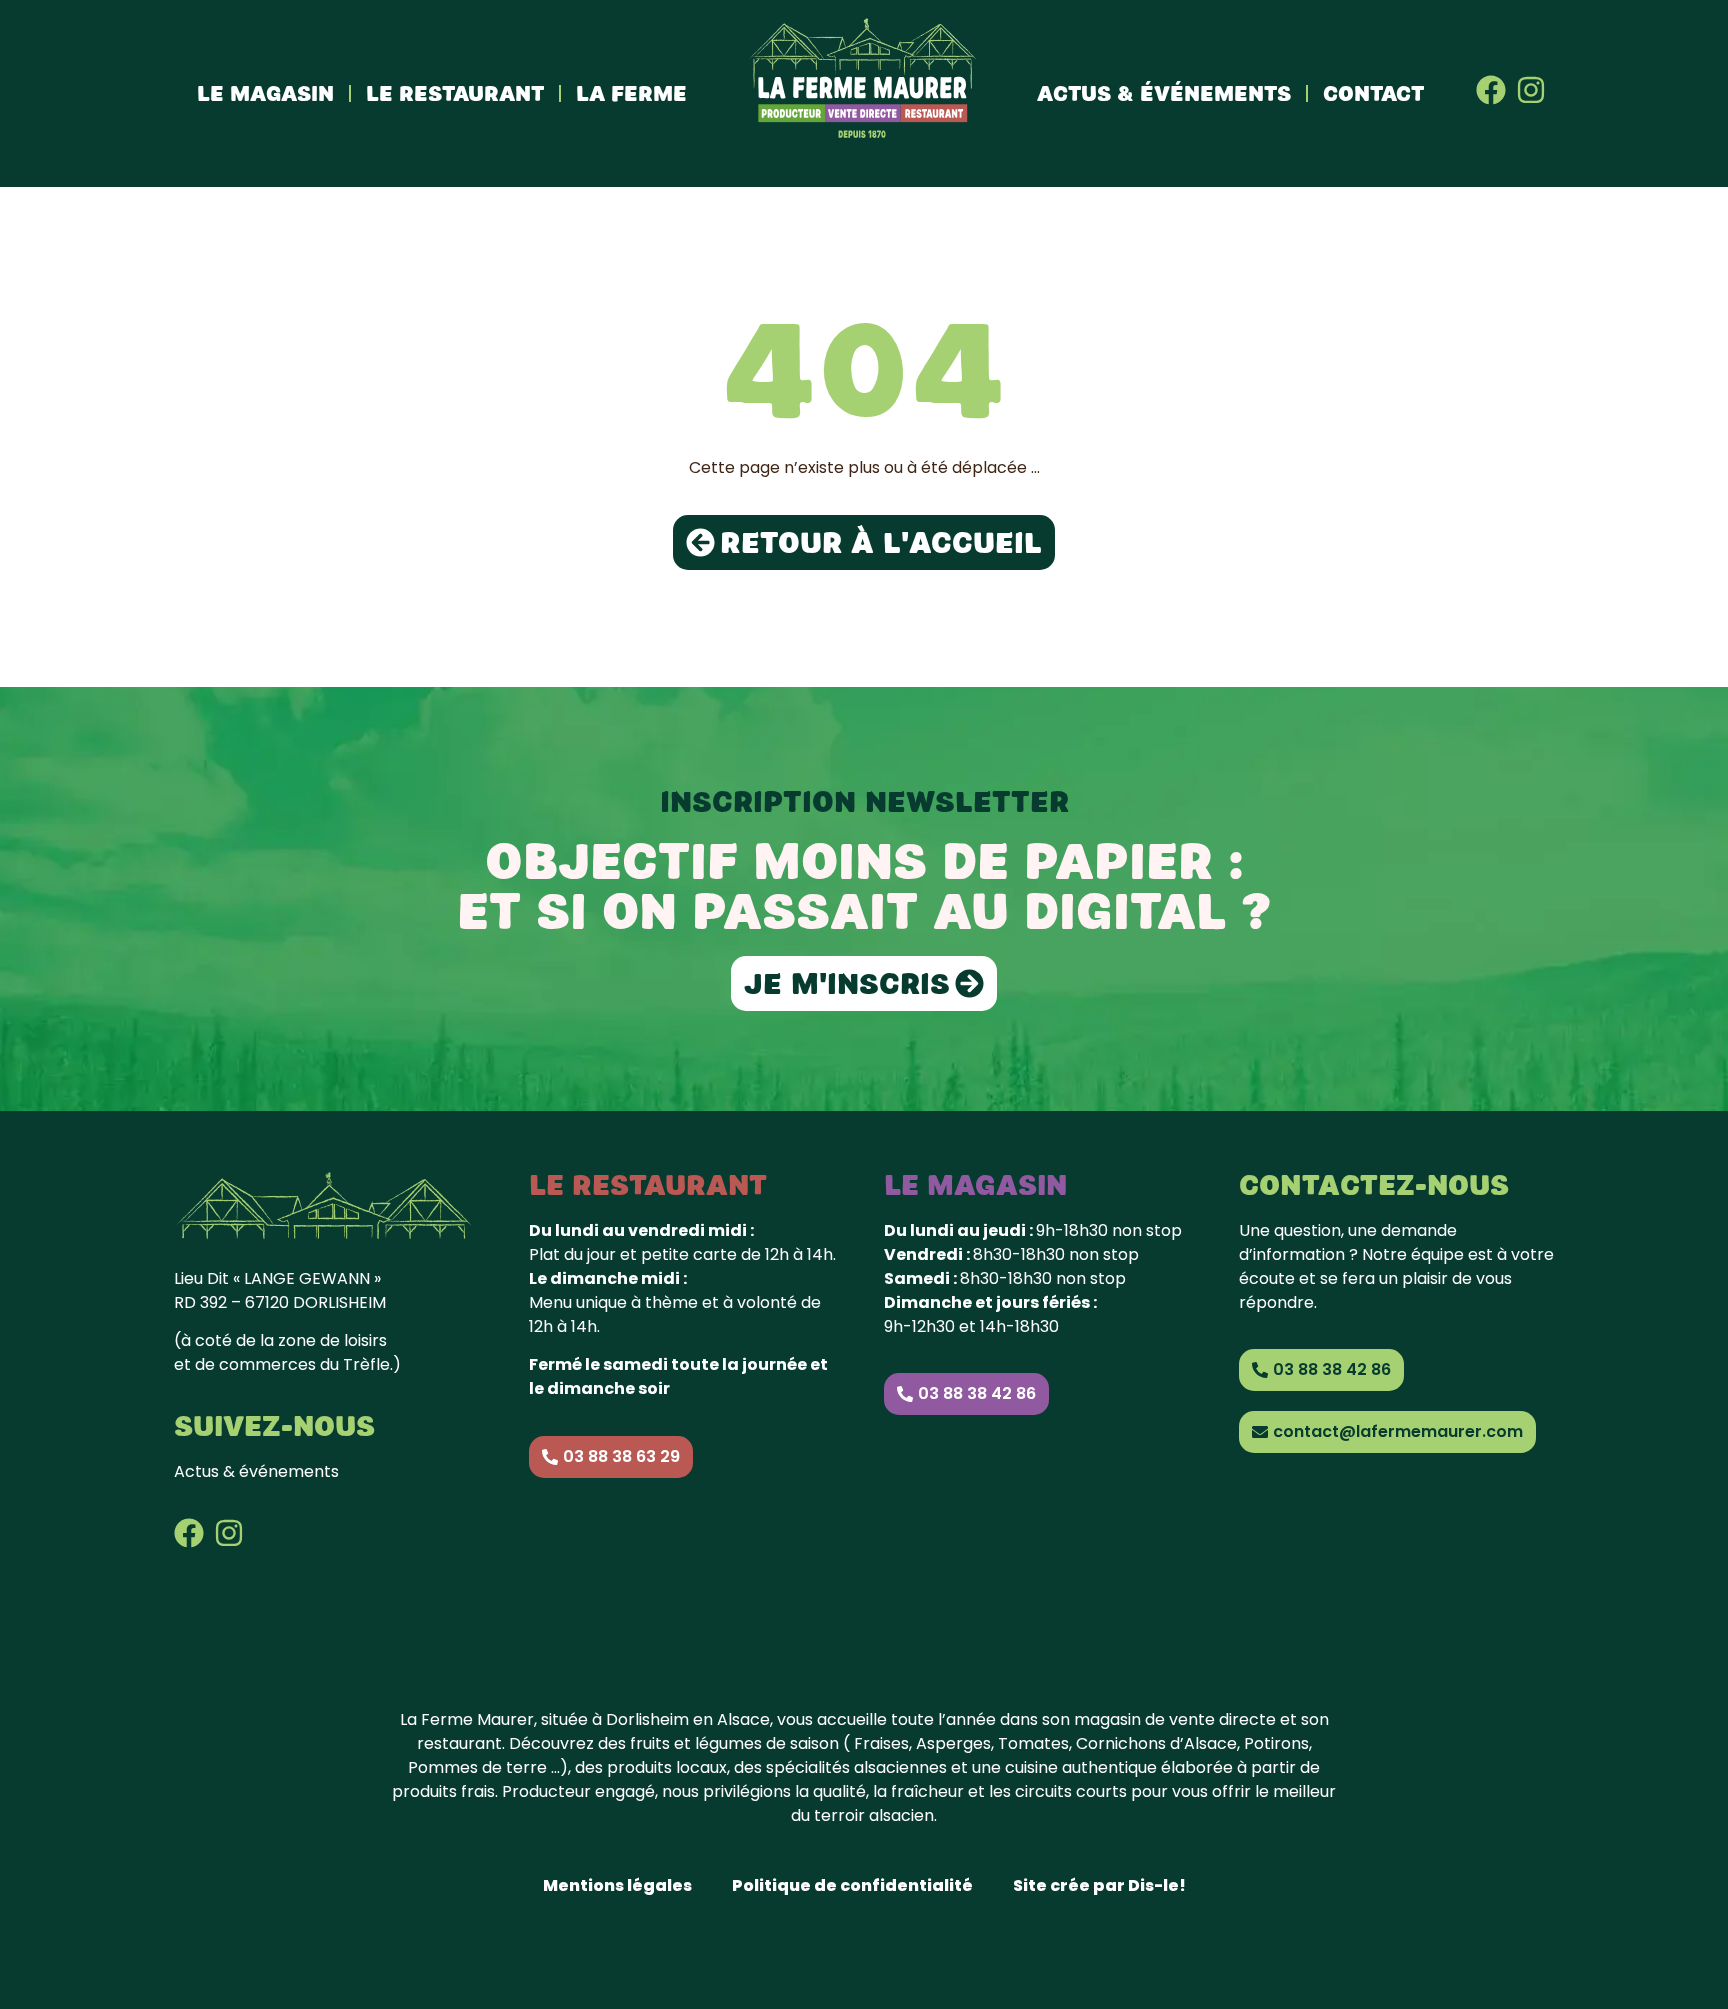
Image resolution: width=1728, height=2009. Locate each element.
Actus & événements (1164, 93)
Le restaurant (455, 93)
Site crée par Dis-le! (1099, 1885)
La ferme (631, 93)
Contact (1373, 93)
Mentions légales (617, 1885)
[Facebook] (1491, 90)
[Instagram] (1531, 90)
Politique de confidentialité (852, 1885)
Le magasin (265, 93)
